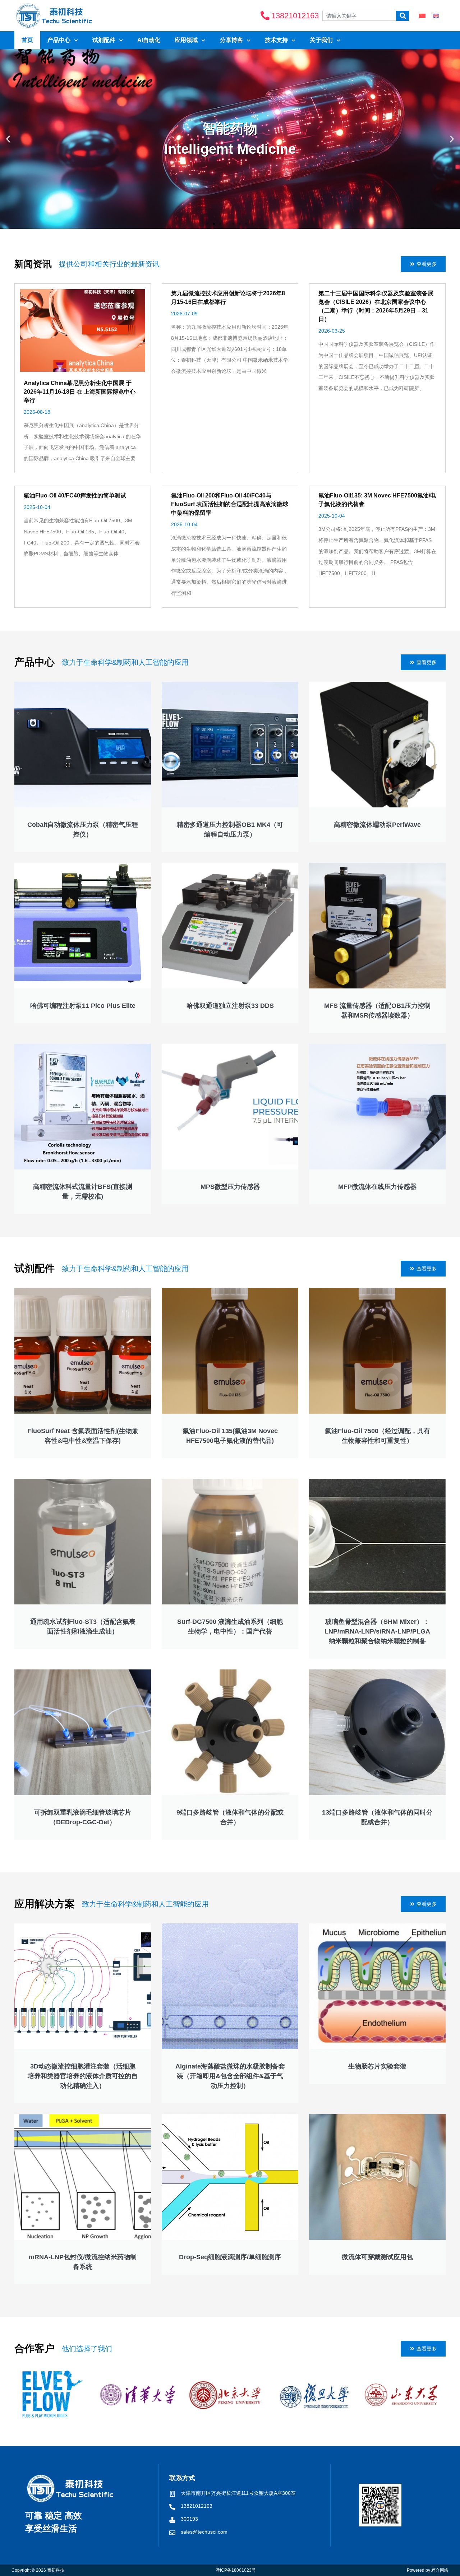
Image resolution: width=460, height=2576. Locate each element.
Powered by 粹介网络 (428, 2570)
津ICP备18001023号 (236, 2570)
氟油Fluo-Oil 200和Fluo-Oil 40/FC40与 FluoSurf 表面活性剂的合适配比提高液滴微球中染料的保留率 (230, 504)
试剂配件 (104, 40)
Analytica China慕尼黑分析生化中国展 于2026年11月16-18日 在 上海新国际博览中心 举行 (80, 392)
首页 (27, 40)
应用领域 (186, 40)
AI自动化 (149, 40)
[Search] (402, 16)
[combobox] (359, 16)
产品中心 (59, 40)
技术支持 (276, 40)
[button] (8, 139)
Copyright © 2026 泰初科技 (38, 2570)
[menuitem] (422, 16)
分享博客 (231, 40)
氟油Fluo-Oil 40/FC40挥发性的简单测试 (75, 495)
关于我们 (321, 40)
